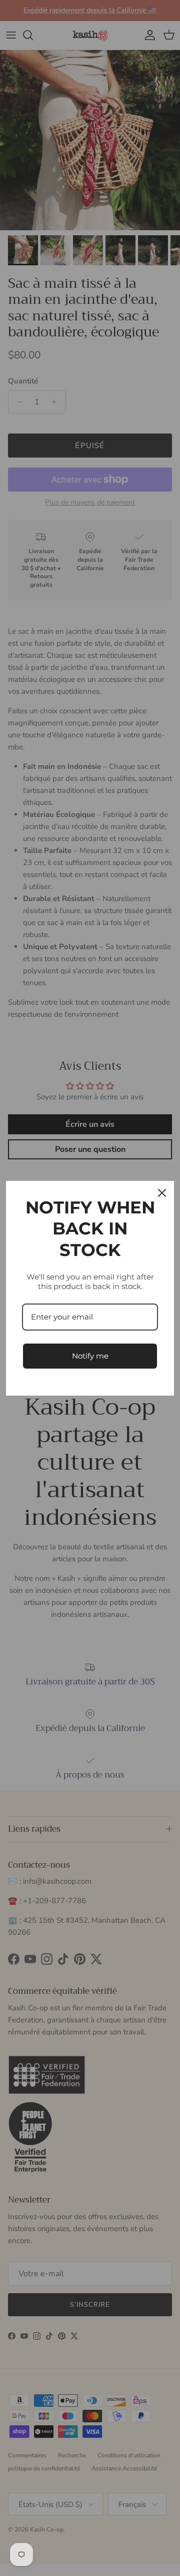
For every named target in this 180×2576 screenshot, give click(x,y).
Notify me (90, 1356)
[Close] (162, 1193)
